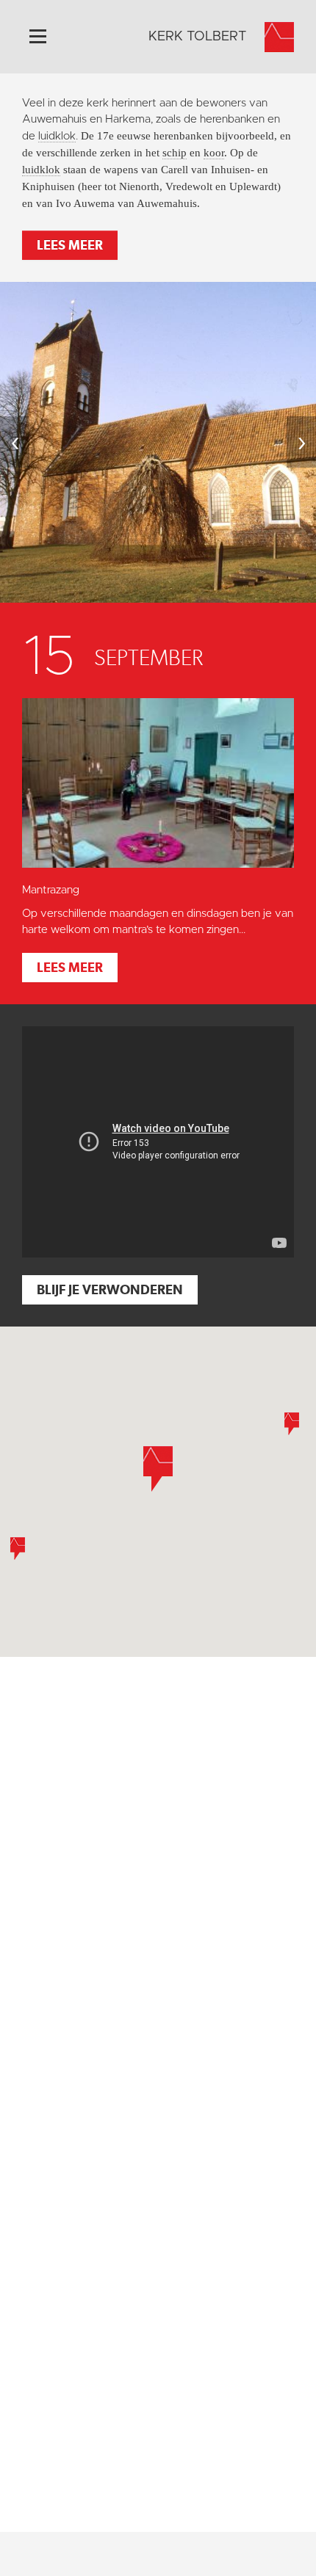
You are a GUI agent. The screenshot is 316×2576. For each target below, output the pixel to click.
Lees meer (70, 245)
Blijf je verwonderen (110, 1289)
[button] (292, 1424)
